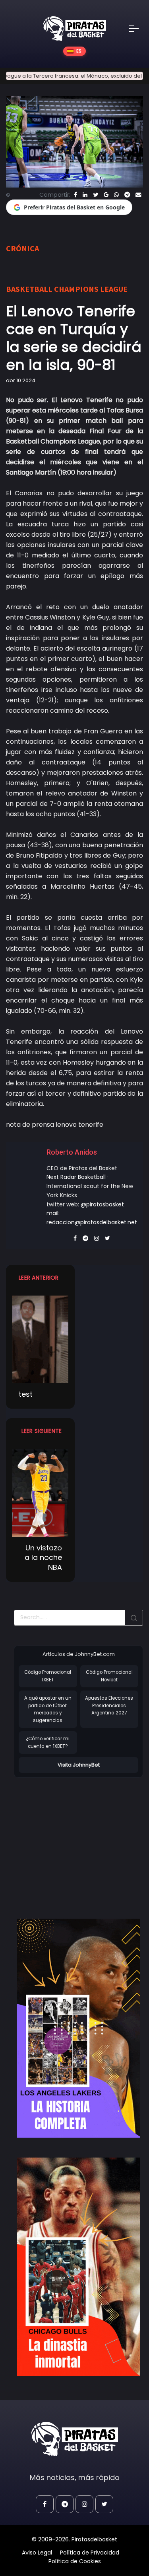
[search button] (134, 1618)
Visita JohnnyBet (79, 1765)
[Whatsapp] (116, 195)
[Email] (138, 195)
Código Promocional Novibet (109, 1676)
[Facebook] (75, 195)
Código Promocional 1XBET (48, 1676)
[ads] (78, 2028)
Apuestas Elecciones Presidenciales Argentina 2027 (109, 1705)
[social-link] (45, 2504)
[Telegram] (127, 195)
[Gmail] (106, 195)
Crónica (22, 248)
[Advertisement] (81, 1840)
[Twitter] (96, 195)
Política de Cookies (75, 2561)
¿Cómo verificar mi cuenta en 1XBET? (48, 1742)
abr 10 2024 (21, 380)
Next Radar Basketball (76, 1177)
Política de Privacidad (90, 2553)
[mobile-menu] (139, 29)
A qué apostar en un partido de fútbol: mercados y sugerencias (48, 1709)
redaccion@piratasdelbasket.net (92, 1222)
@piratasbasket (102, 1204)
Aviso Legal (37, 2553)
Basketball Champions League (67, 289)
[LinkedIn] (85, 195)
